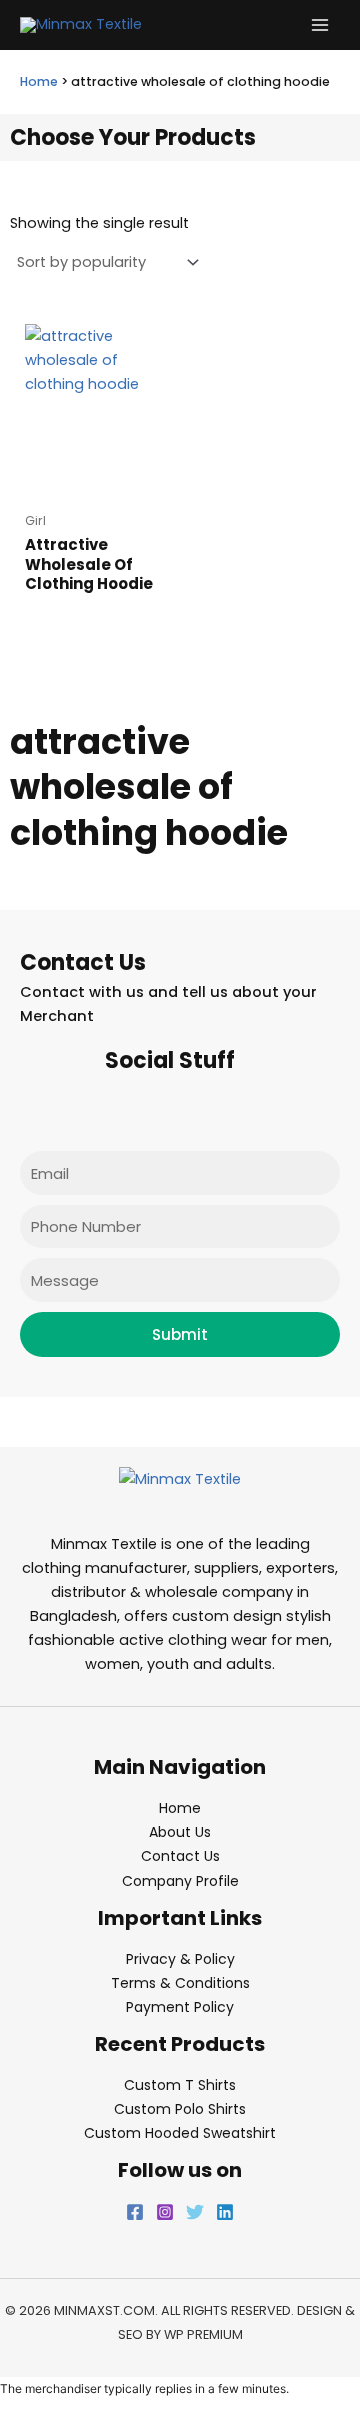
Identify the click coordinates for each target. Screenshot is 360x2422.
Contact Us (180, 1856)
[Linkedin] (225, 2212)
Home (39, 81)
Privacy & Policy (180, 1959)
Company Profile (180, 1881)
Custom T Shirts (180, 2085)
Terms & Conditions (180, 1983)
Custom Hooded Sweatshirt (180, 2133)
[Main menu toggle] (320, 25)
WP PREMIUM (203, 2334)
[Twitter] (195, 2212)
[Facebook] (135, 2212)
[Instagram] (165, 2212)
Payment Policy (180, 2007)
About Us (180, 1832)
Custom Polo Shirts (180, 2109)
